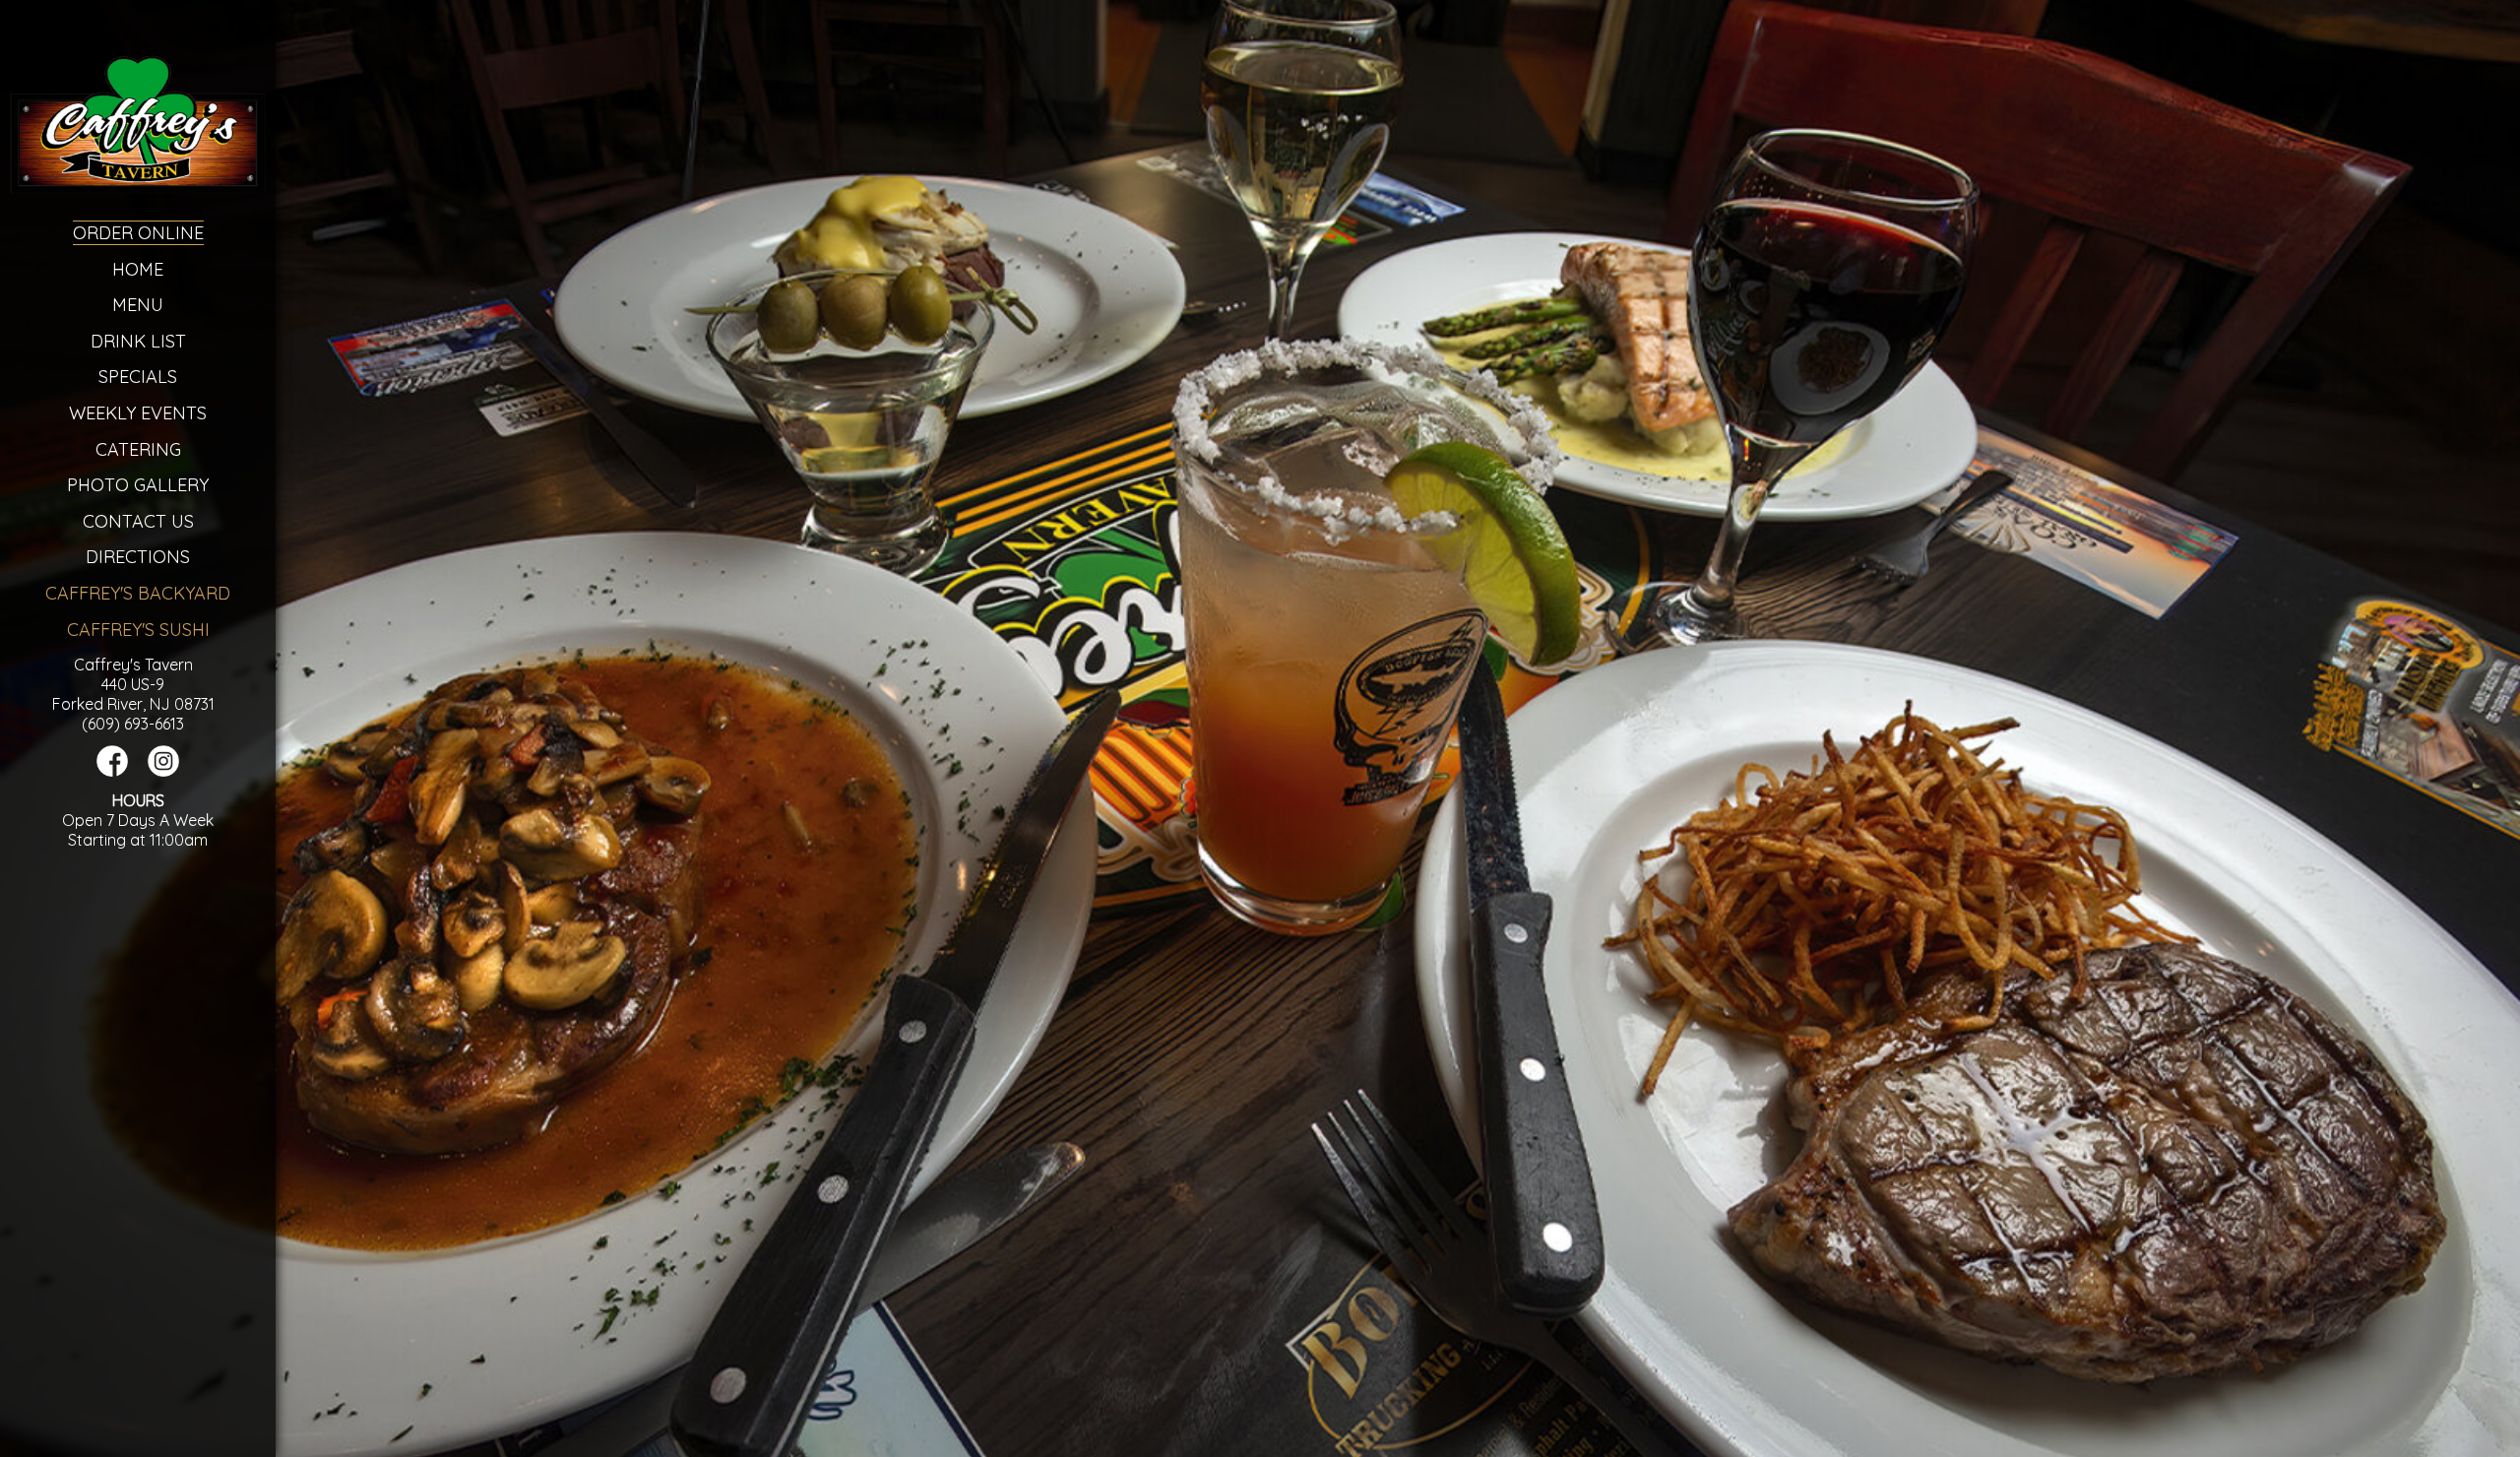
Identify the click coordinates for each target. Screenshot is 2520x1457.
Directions (138, 557)
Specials (138, 377)
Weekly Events (138, 413)
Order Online (138, 233)
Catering (138, 449)
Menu (138, 305)
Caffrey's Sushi (138, 630)
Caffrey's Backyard (138, 593)
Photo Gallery (138, 485)
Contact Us (138, 521)
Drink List (138, 341)
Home (138, 269)
